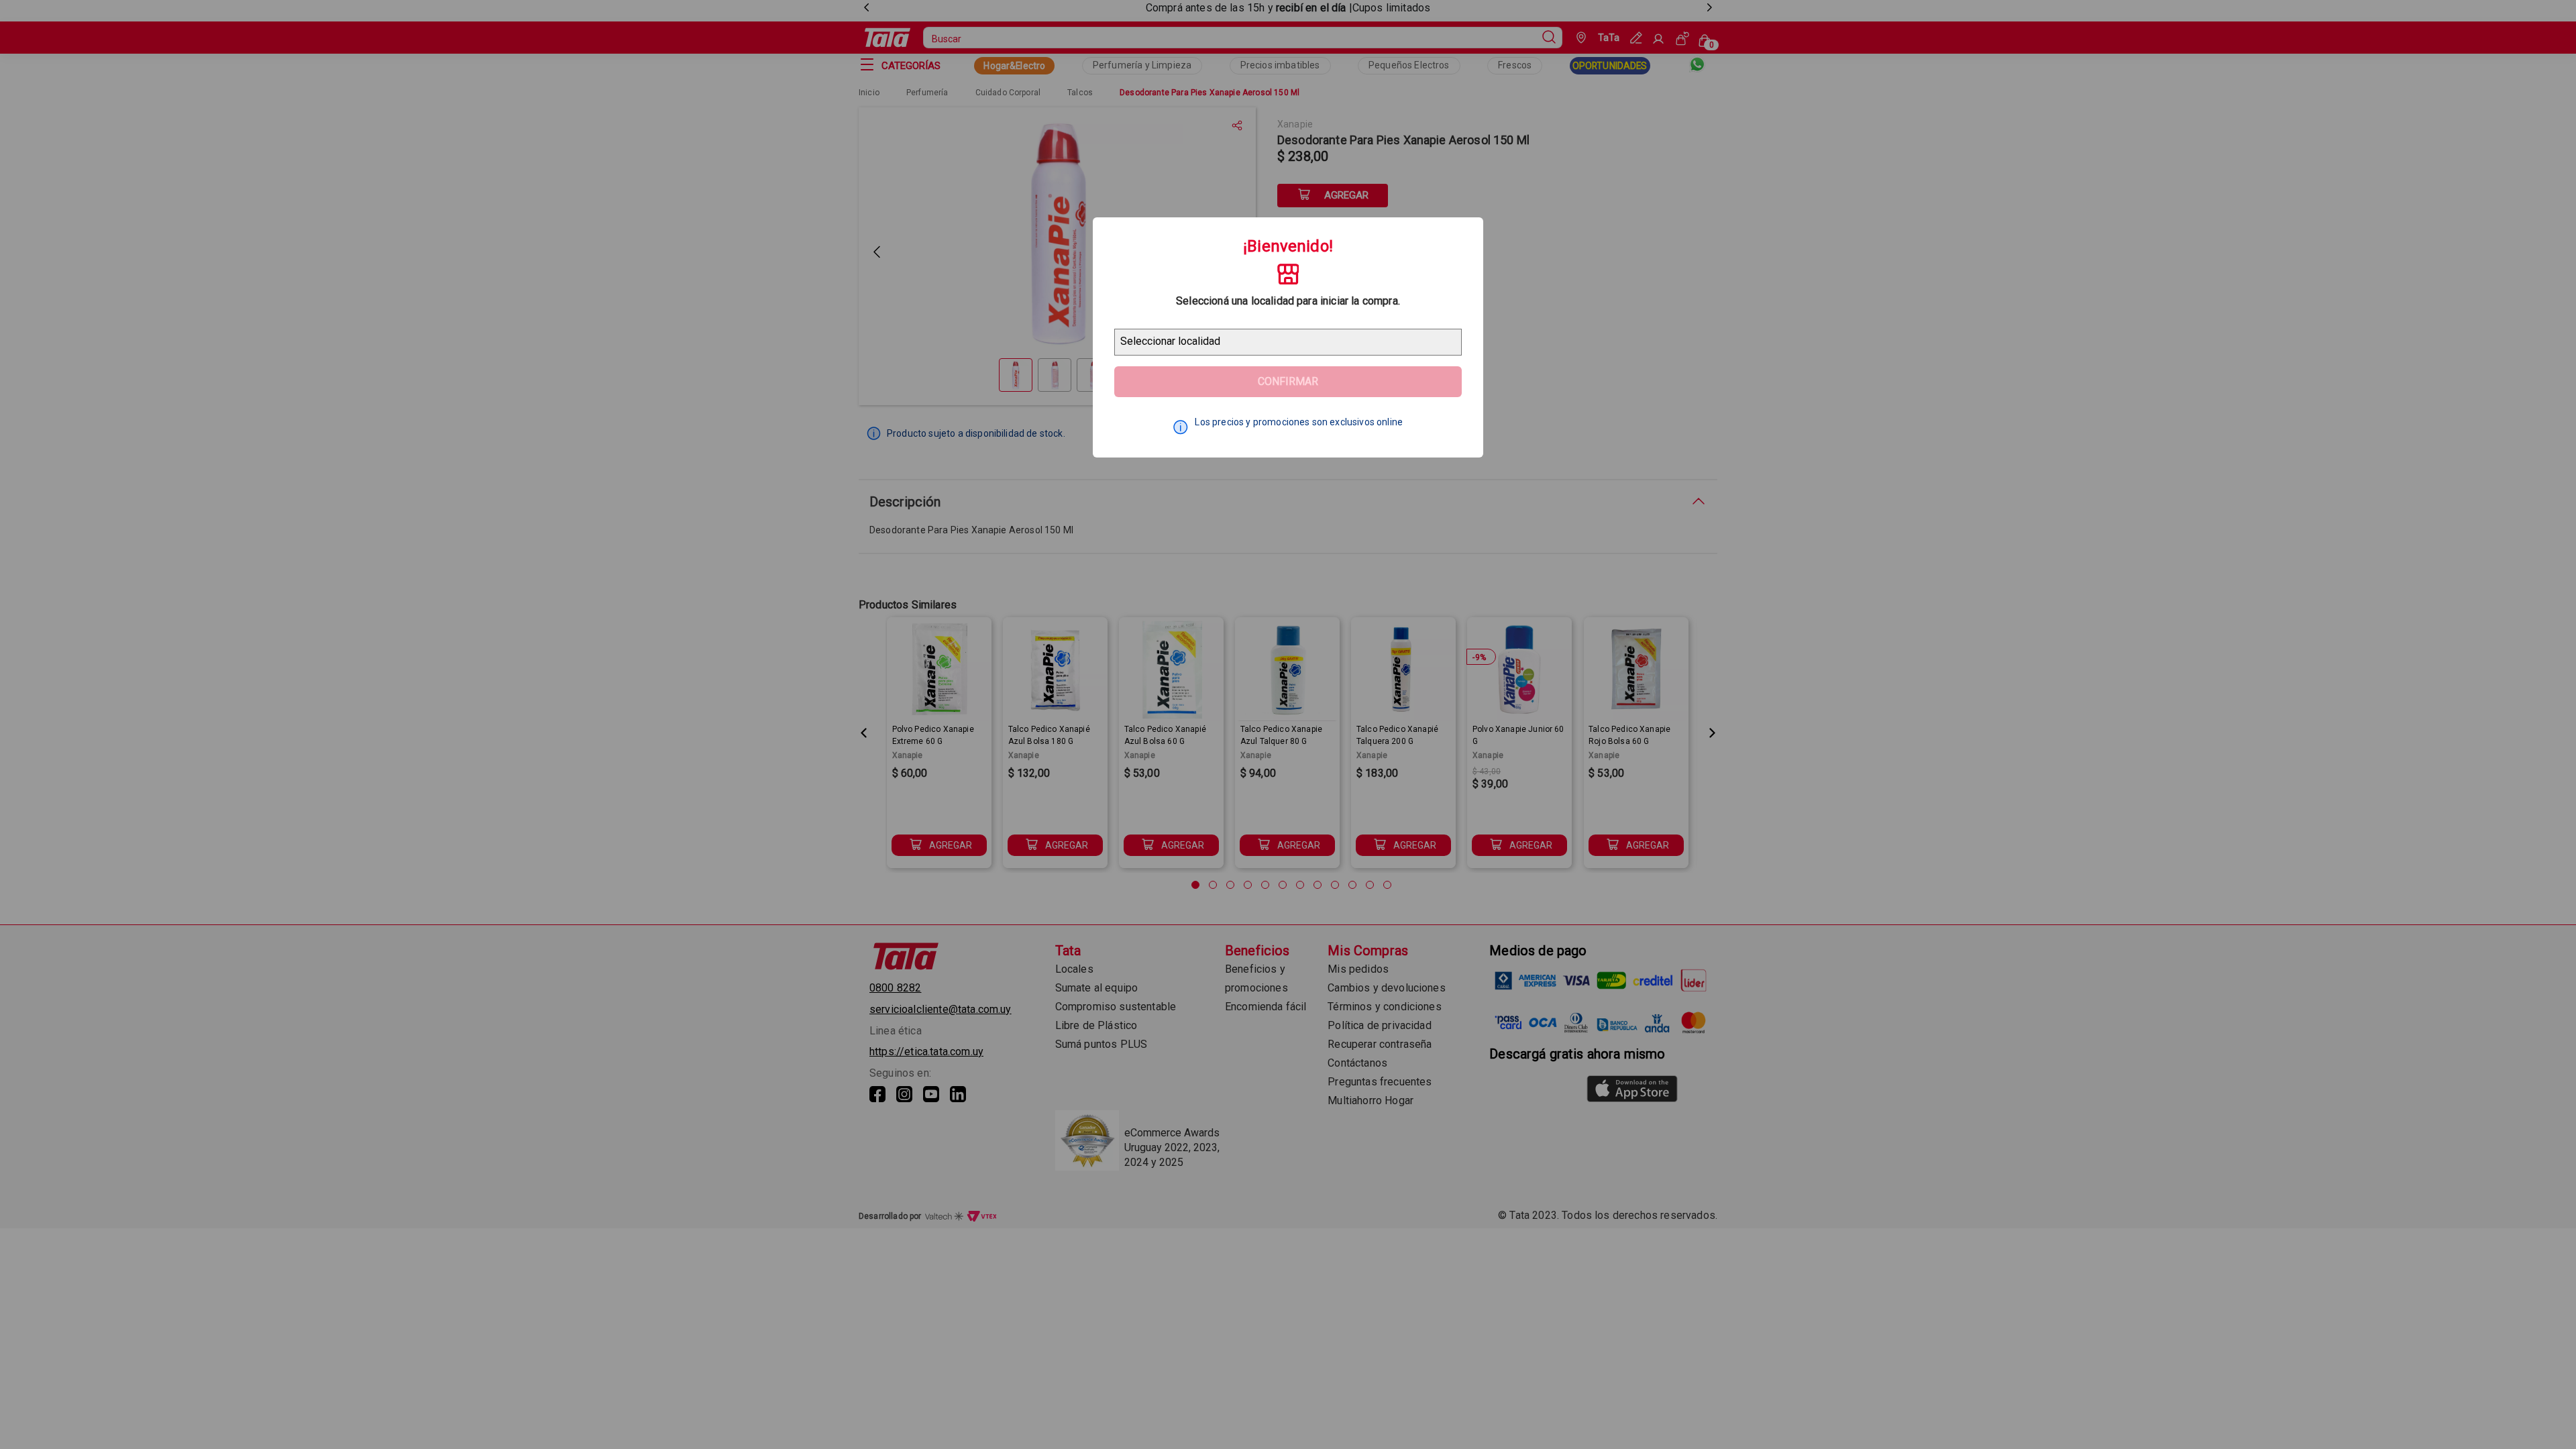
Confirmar (1288, 381)
